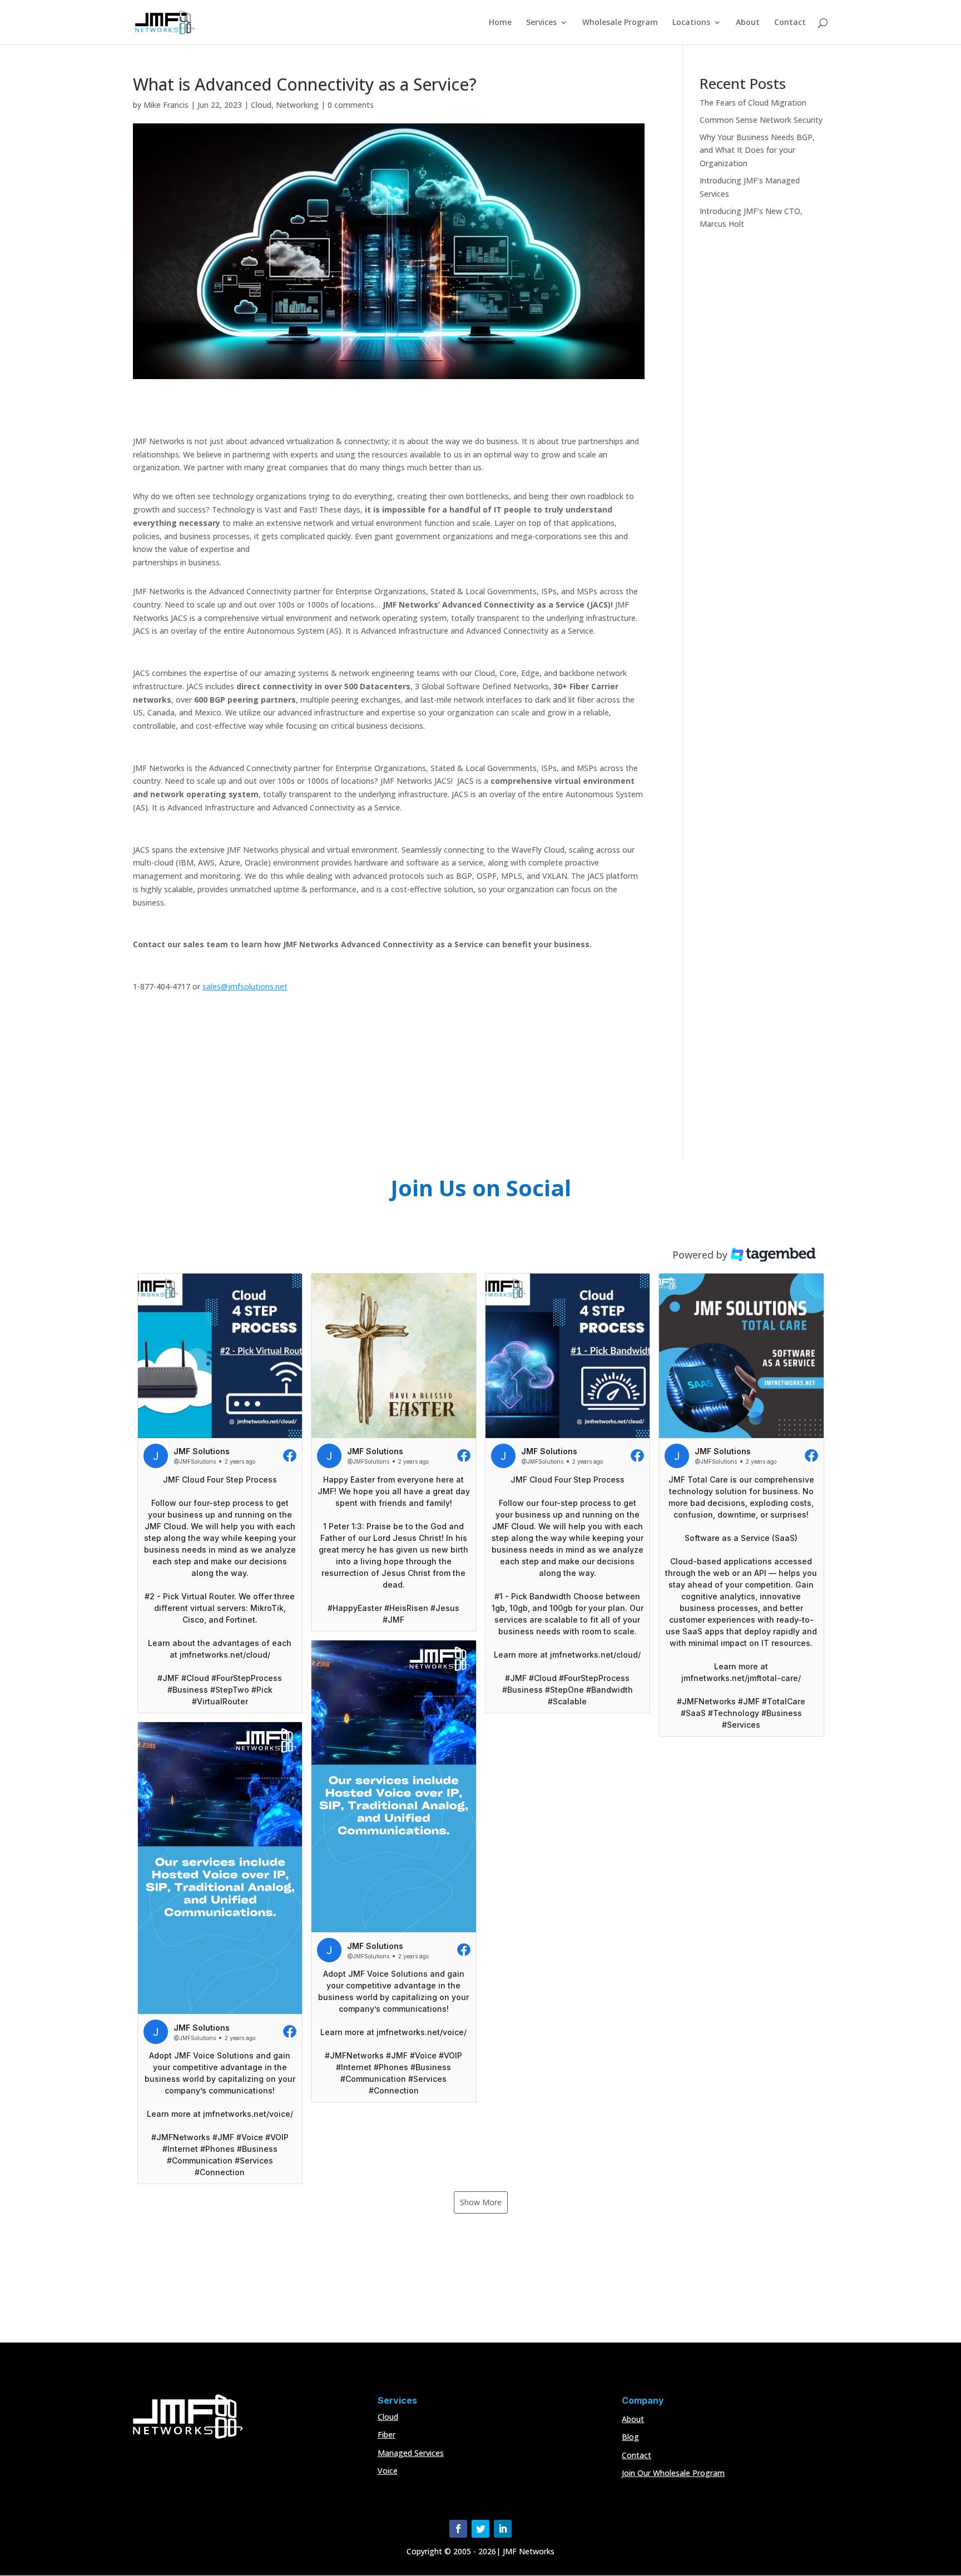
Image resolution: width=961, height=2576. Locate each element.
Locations (691, 23)
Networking (297, 105)
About (748, 23)
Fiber (387, 2435)
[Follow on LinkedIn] (503, 2529)
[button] (220, 1493)
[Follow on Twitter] (481, 2529)
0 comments (351, 105)
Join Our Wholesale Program (673, 2473)
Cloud (261, 105)
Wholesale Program (620, 23)
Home (500, 23)
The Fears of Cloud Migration (753, 103)
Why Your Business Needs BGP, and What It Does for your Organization (757, 150)
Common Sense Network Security (761, 120)
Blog (630, 2437)
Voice (388, 2471)
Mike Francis (166, 105)
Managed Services (411, 2453)
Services (541, 23)
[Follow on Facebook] (458, 2529)
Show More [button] (481, 2202)
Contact (790, 23)
